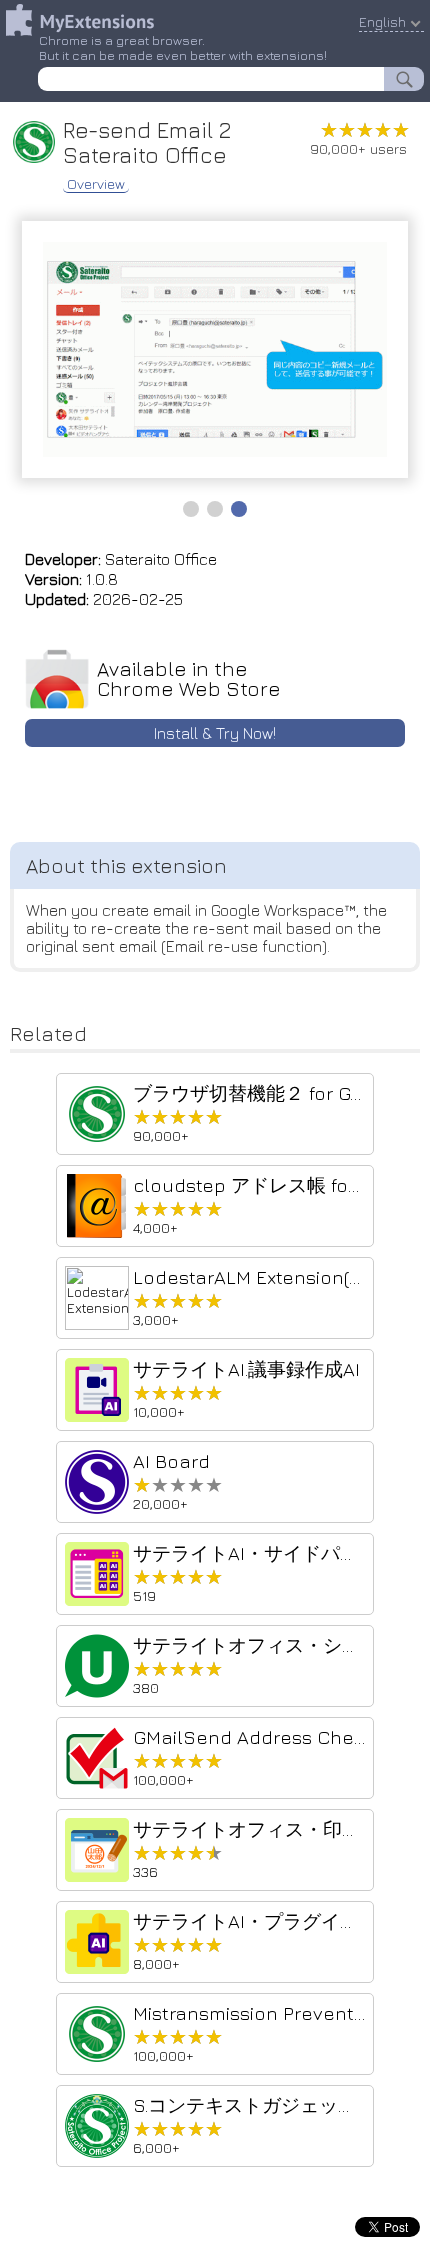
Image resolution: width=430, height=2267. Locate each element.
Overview (96, 184)
